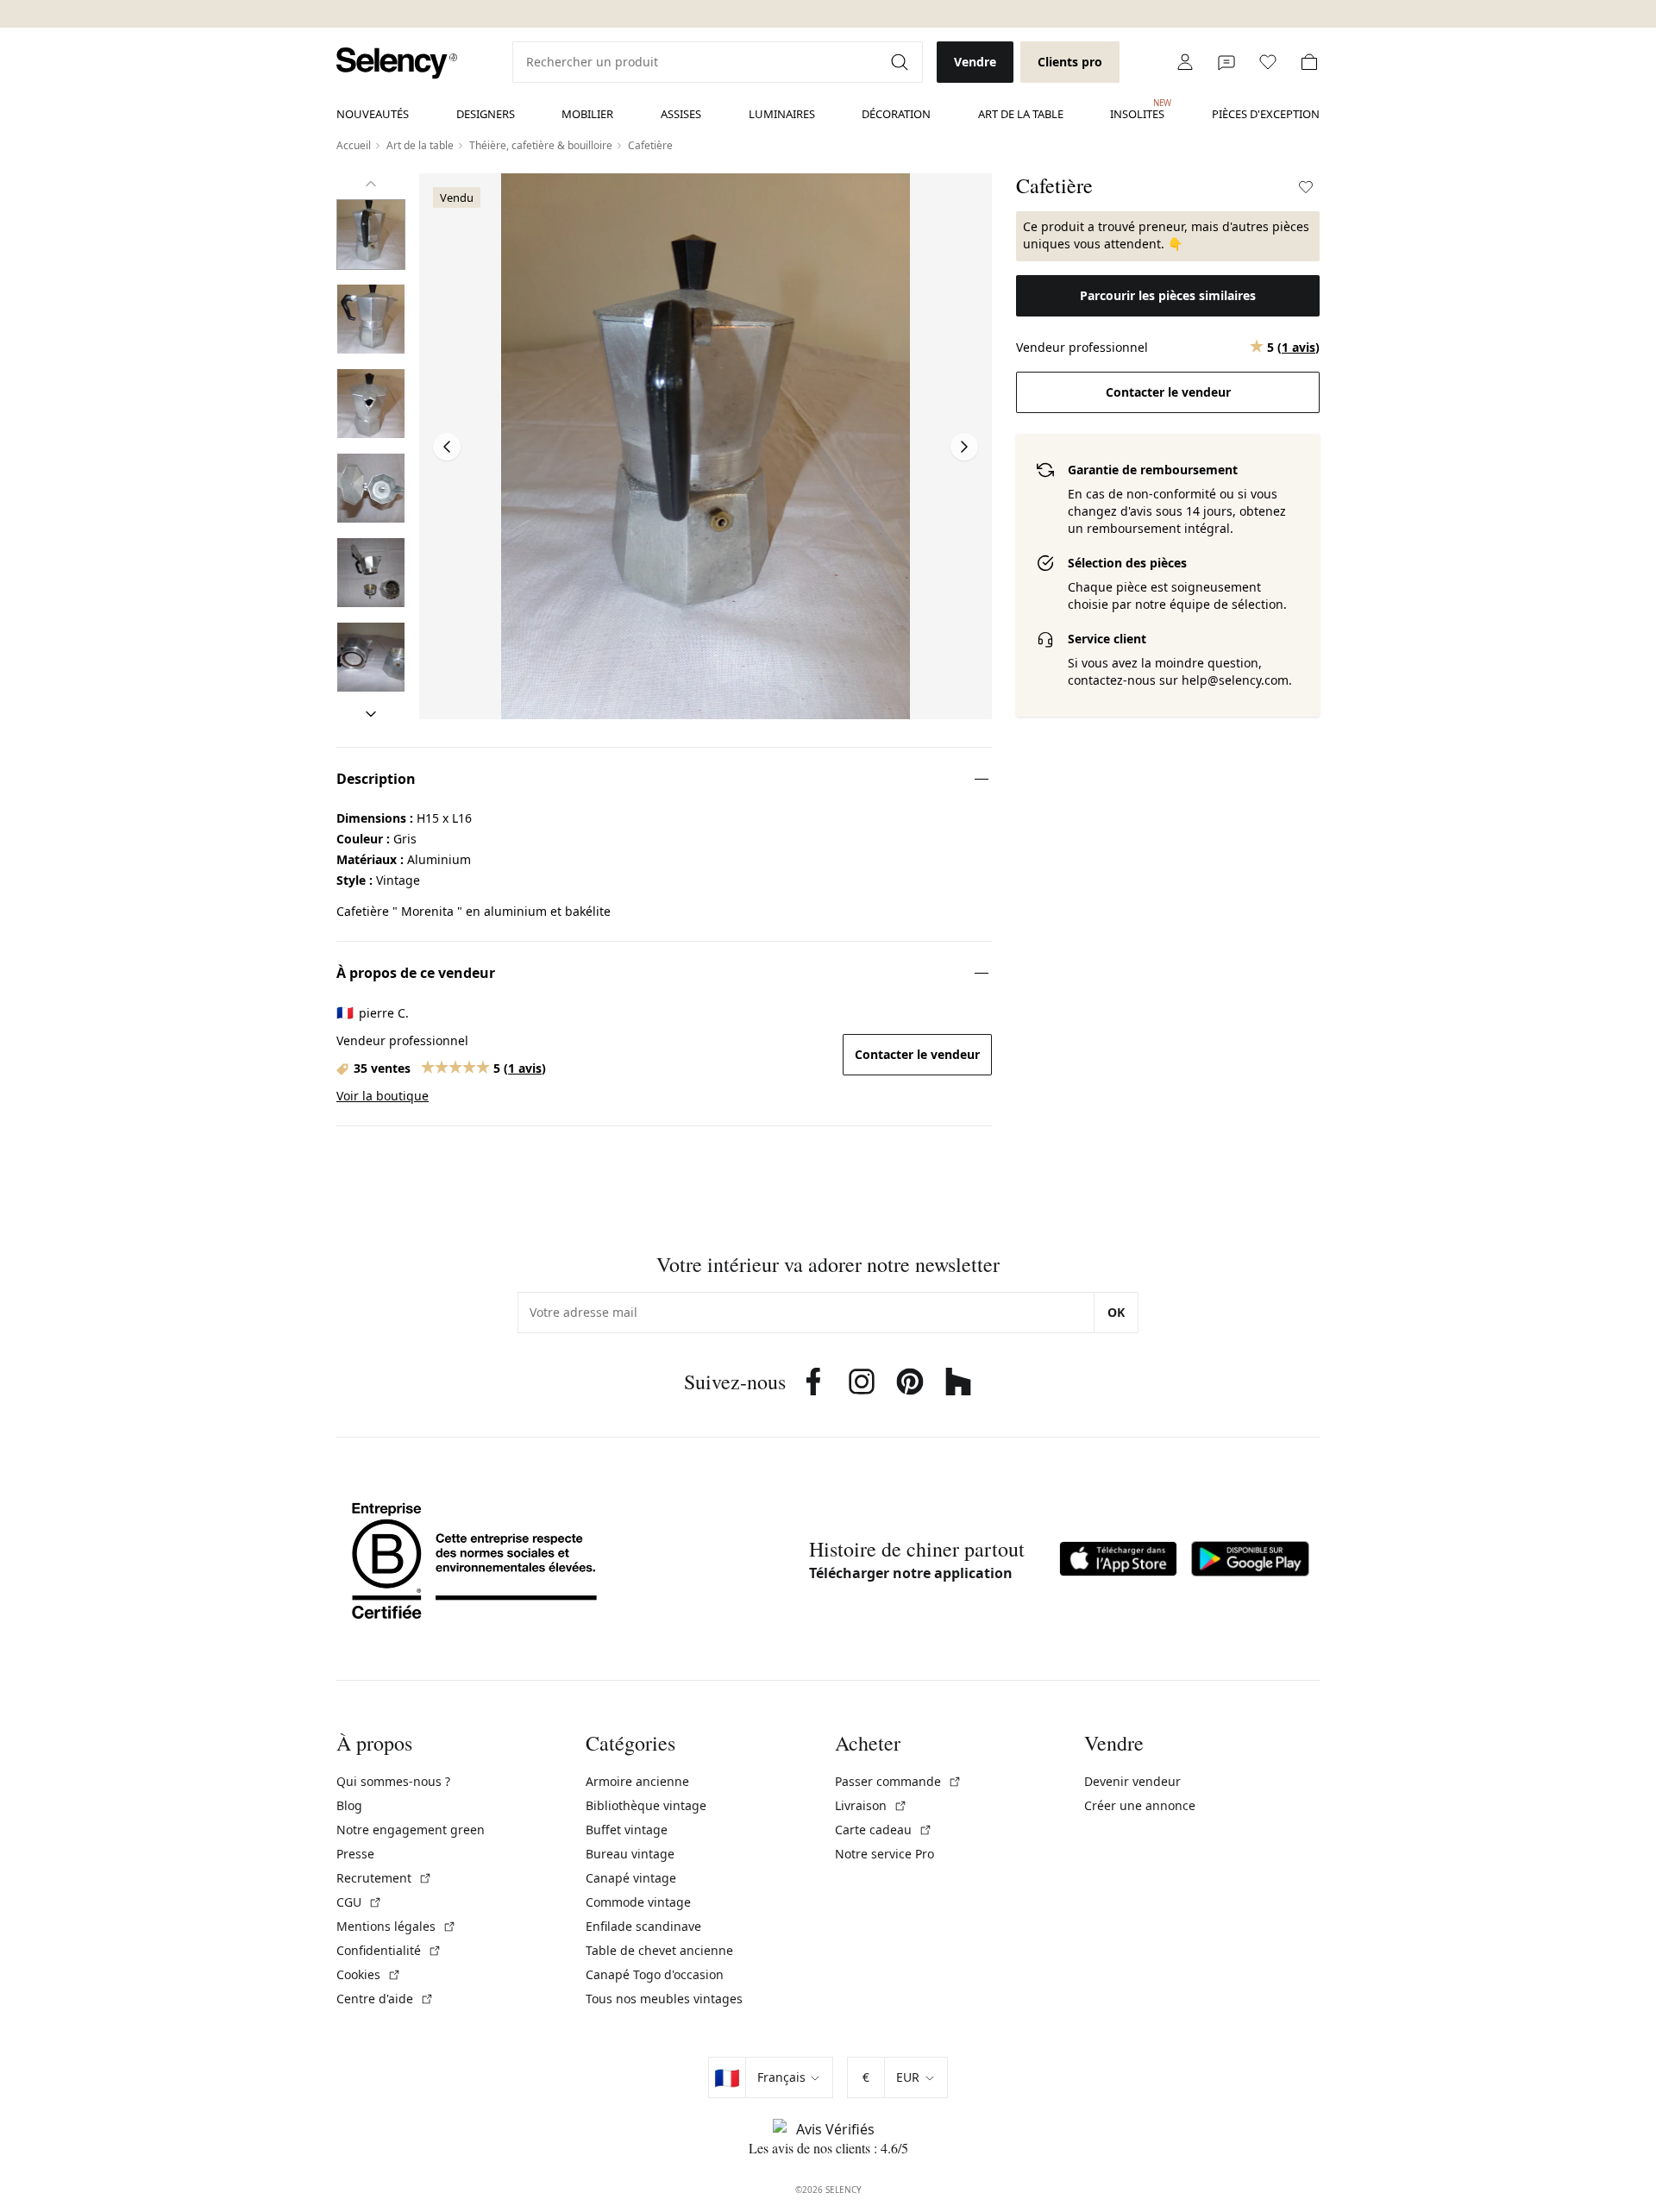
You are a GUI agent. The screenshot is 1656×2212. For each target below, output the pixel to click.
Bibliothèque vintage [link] (646, 1805)
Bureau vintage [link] (630, 1854)
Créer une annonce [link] (1140, 1805)
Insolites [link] (1137, 110)
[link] (397, 63)
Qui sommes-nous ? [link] (393, 1781)
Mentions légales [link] (396, 1926)
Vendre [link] (975, 62)
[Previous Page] (447, 447)
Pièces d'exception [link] (1266, 114)
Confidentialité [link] (389, 1950)
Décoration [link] (896, 114)
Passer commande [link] (898, 1781)
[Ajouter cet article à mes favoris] (1306, 187)
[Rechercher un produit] (901, 62)
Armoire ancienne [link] (637, 1781)
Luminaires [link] (782, 114)
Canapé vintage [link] (631, 1878)
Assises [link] (681, 114)
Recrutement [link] (384, 1878)
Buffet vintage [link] (627, 1830)
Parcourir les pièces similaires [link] (1168, 295)
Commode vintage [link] (638, 1902)
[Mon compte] (1185, 62)
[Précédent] (371, 184)
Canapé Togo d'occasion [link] (655, 1974)
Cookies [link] (369, 1974)
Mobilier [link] (587, 114)
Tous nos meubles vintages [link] (664, 1999)
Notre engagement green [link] (411, 1830)
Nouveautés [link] (373, 114)
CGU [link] (359, 1902)
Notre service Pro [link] (884, 1854)
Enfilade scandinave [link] (643, 1926)
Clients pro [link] (1070, 62)
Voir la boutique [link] (383, 1096)
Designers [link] (486, 114)
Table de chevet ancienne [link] (659, 1950)
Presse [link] (355, 1854)
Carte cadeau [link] (884, 1830)
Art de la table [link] (1021, 114)
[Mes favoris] (1268, 62)
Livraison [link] (871, 1805)
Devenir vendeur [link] (1132, 1781)
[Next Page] (964, 447)
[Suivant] (371, 714)
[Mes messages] (1226, 62)
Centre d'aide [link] (385, 1999)
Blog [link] (349, 1805)
